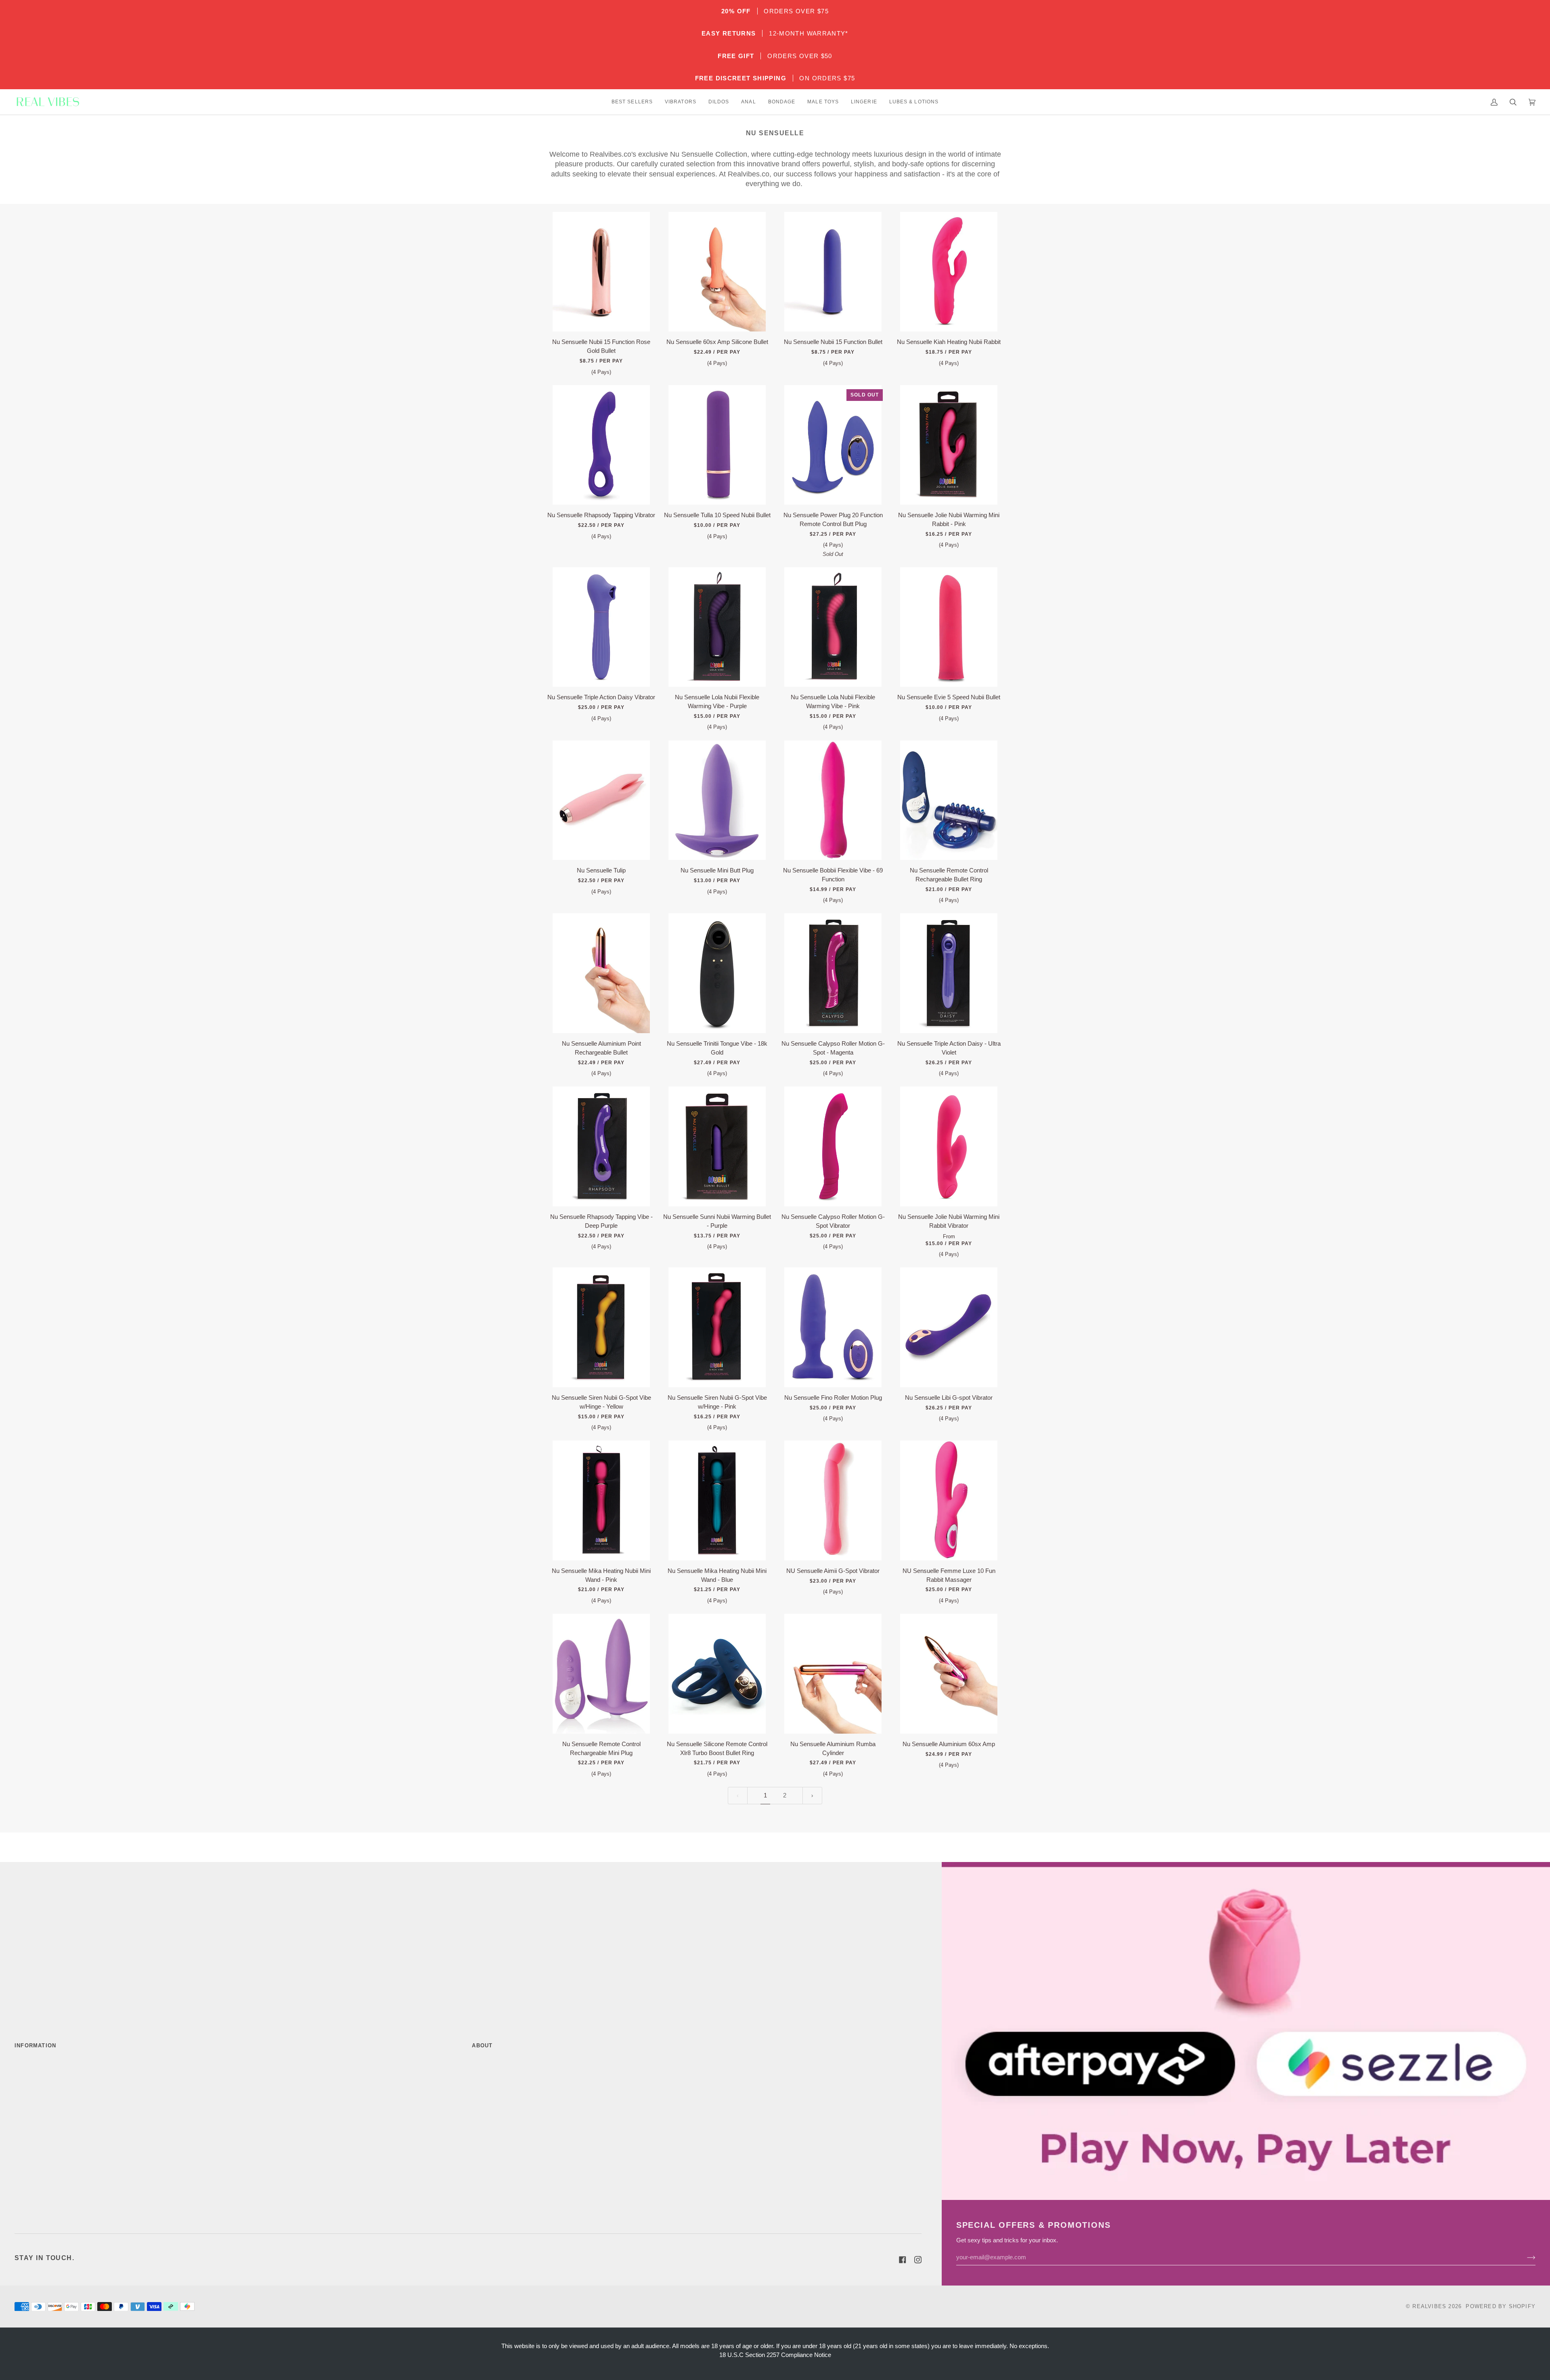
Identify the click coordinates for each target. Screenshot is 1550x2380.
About (482, 2046)
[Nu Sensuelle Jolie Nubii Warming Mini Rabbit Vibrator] (949, 1146)
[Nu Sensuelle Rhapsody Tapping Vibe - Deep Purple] (601, 1146)
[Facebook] (903, 2260)
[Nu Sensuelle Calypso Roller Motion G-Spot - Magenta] (833, 973)
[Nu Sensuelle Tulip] (601, 800)
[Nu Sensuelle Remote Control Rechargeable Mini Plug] (601, 1674)
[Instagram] (918, 2260)
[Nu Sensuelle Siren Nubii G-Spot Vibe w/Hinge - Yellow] (601, 1327)
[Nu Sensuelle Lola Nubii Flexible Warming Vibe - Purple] (717, 627)
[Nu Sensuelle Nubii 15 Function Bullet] (833, 272)
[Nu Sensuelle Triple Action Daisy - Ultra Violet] (949, 973)
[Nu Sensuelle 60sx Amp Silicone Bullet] (717, 272)
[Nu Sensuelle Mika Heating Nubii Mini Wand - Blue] (717, 1500)
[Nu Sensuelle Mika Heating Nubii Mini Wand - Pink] (601, 1500)
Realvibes (1429, 2306)
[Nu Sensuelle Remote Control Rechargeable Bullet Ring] (949, 800)
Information (35, 2046)
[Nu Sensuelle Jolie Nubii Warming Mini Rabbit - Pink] (949, 445)
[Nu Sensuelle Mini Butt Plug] (717, 800)
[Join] (1525, 2257)
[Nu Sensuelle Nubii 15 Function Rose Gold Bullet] (601, 272)
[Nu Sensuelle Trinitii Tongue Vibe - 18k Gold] (717, 973)
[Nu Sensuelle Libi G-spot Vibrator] (949, 1327)
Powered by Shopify (1501, 2306)
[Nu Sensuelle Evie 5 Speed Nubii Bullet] (949, 627)
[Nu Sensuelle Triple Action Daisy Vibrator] (601, 627)
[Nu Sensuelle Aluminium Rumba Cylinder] (833, 1674)
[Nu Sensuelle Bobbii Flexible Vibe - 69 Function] (833, 800)
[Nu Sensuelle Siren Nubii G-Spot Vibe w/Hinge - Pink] (717, 1327)
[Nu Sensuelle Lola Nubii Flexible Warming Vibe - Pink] (833, 627)
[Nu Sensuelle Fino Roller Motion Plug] (833, 1327)
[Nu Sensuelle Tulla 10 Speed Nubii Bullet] (717, 445)
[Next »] (812, 1796)
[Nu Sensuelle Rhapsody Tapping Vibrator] (601, 445)
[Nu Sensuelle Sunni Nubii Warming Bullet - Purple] (717, 1146)
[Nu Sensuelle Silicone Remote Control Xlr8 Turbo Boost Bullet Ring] (717, 1674)
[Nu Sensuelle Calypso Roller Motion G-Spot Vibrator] (833, 1146)
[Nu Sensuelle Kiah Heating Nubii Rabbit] (949, 272)
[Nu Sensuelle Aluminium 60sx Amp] (949, 1674)
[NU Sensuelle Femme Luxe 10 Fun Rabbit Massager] (949, 1500)
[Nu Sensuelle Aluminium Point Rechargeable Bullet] (601, 973)
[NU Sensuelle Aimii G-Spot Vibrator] (833, 1500)
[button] (632, 102)
